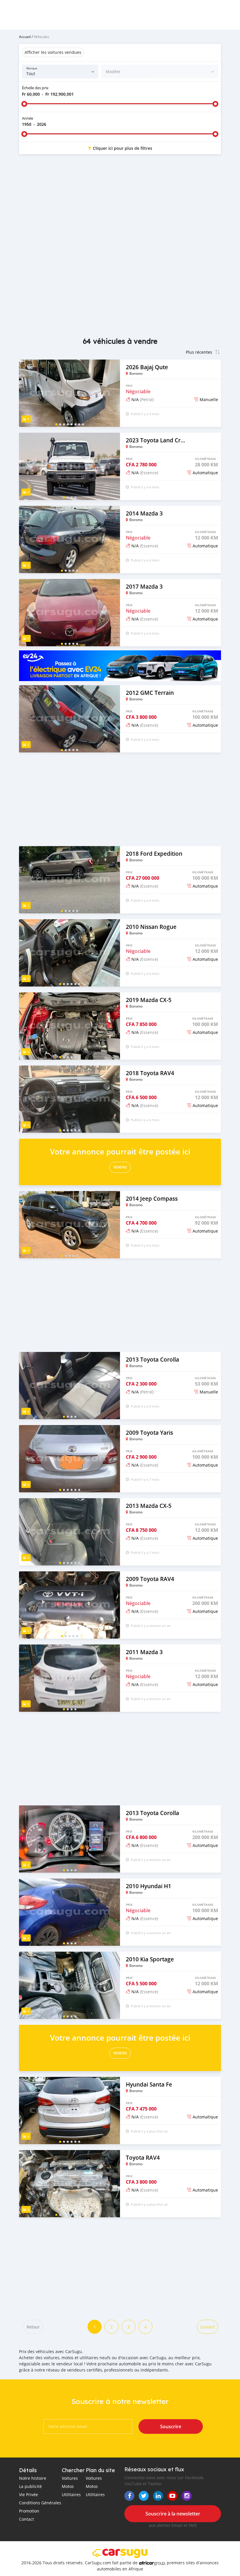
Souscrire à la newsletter (173, 2514)
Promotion (29, 2511)
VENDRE (120, 1167)
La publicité (30, 2486)
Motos (68, 2486)
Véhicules (41, 37)
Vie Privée (29, 2495)
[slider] (24, 104)
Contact (26, 2519)
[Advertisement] (120, 205)
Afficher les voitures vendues (53, 52)
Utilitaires (71, 2495)
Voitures (70, 2478)
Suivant (208, 2327)
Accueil (25, 37)
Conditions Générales (40, 2503)
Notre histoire (33, 2478)
